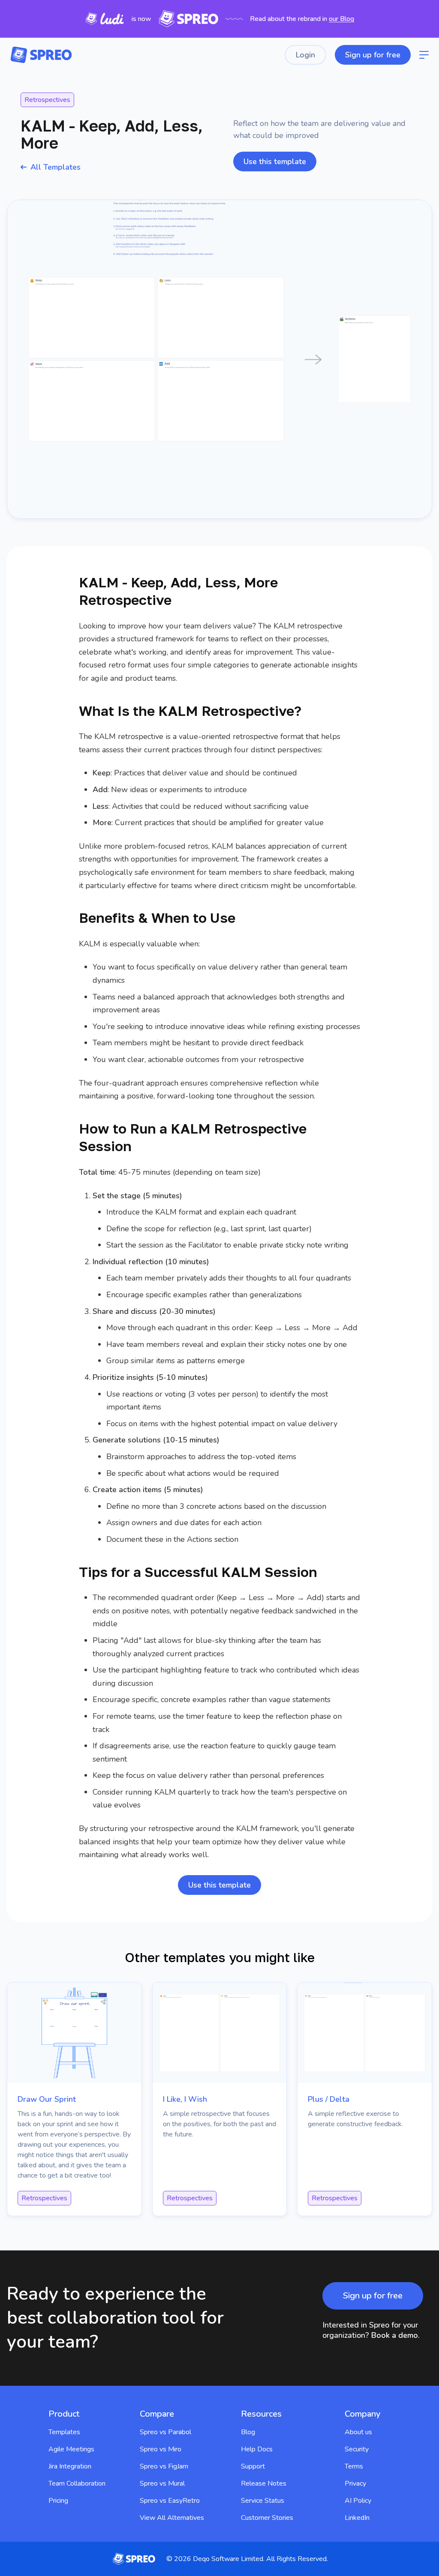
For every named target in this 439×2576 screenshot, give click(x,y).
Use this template (275, 162)
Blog (248, 2432)
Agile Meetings (71, 2449)
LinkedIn (357, 2518)
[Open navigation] (424, 55)
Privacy (355, 2483)
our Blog (341, 19)
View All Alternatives (172, 2518)
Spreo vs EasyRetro (170, 2501)
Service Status (263, 2501)
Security (357, 2449)
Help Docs (257, 2449)
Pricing (58, 2501)
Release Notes (264, 2483)
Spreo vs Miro (161, 2449)
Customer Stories (267, 2518)
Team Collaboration (77, 2483)
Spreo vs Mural (162, 2483)
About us (358, 2432)
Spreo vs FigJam (164, 2466)
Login (305, 55)
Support (253, 2466)
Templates (64, 2432)
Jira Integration (70, 2466)
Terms (354, 2466)
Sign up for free (373, 55)
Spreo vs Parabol (165, 2432)
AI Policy (358, 2501)
